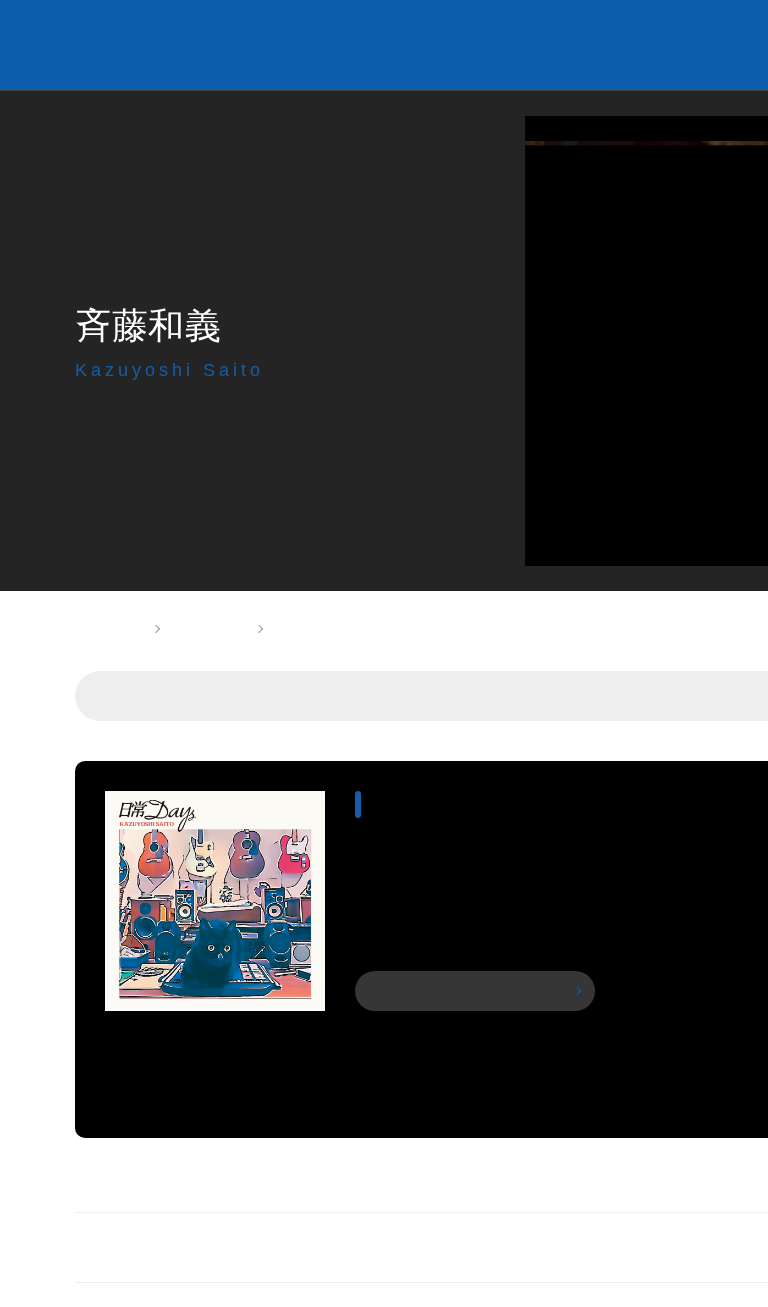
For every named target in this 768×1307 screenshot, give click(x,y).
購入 (474, 991)
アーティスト (208, 628)
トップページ (107, 628)
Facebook (690, 45)
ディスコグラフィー (412, 696)
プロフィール (255, 696)
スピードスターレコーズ (266, 45)
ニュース (553, 696)
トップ (143, 696)
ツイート (656, 45)
